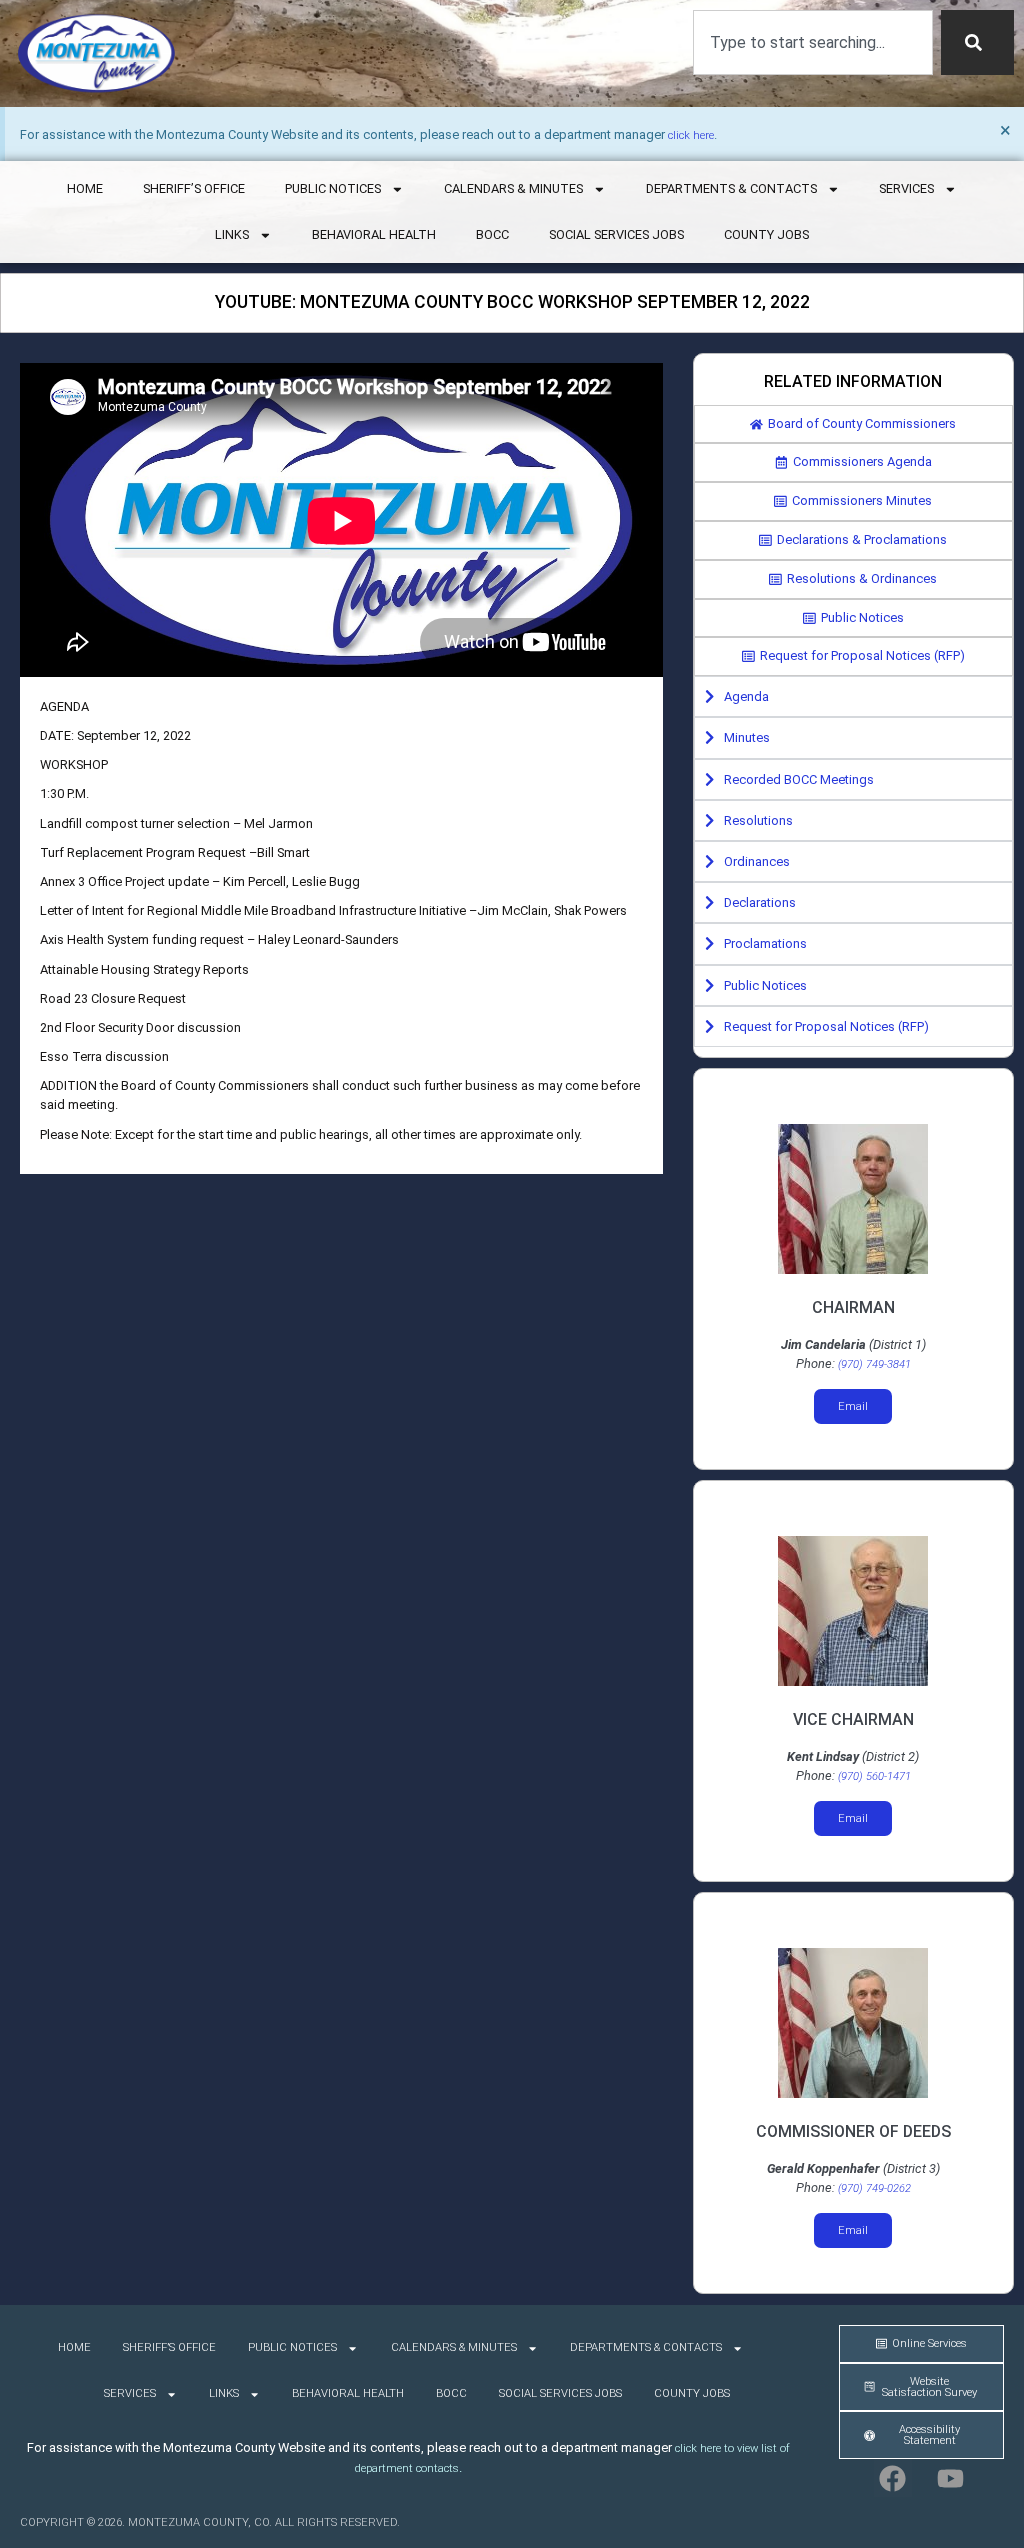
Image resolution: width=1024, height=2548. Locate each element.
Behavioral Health (374, 234)
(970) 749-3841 (874, 1364)
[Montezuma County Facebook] (893, 2478)
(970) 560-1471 (874, 1776)
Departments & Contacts (731, 188)
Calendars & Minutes (513, 188)
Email (853, 1406)
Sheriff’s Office (194, 188)
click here (691, 135)
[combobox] (813, 42)
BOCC (492, 234)
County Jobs (766, 234)
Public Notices (333, 188)
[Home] (96, 53)
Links (232, 234)
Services (906, 188)
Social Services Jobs (616, 234)
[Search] (977, 42)
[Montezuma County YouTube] (951, 2478)
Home (85, 188)
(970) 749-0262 (874, 2188)
